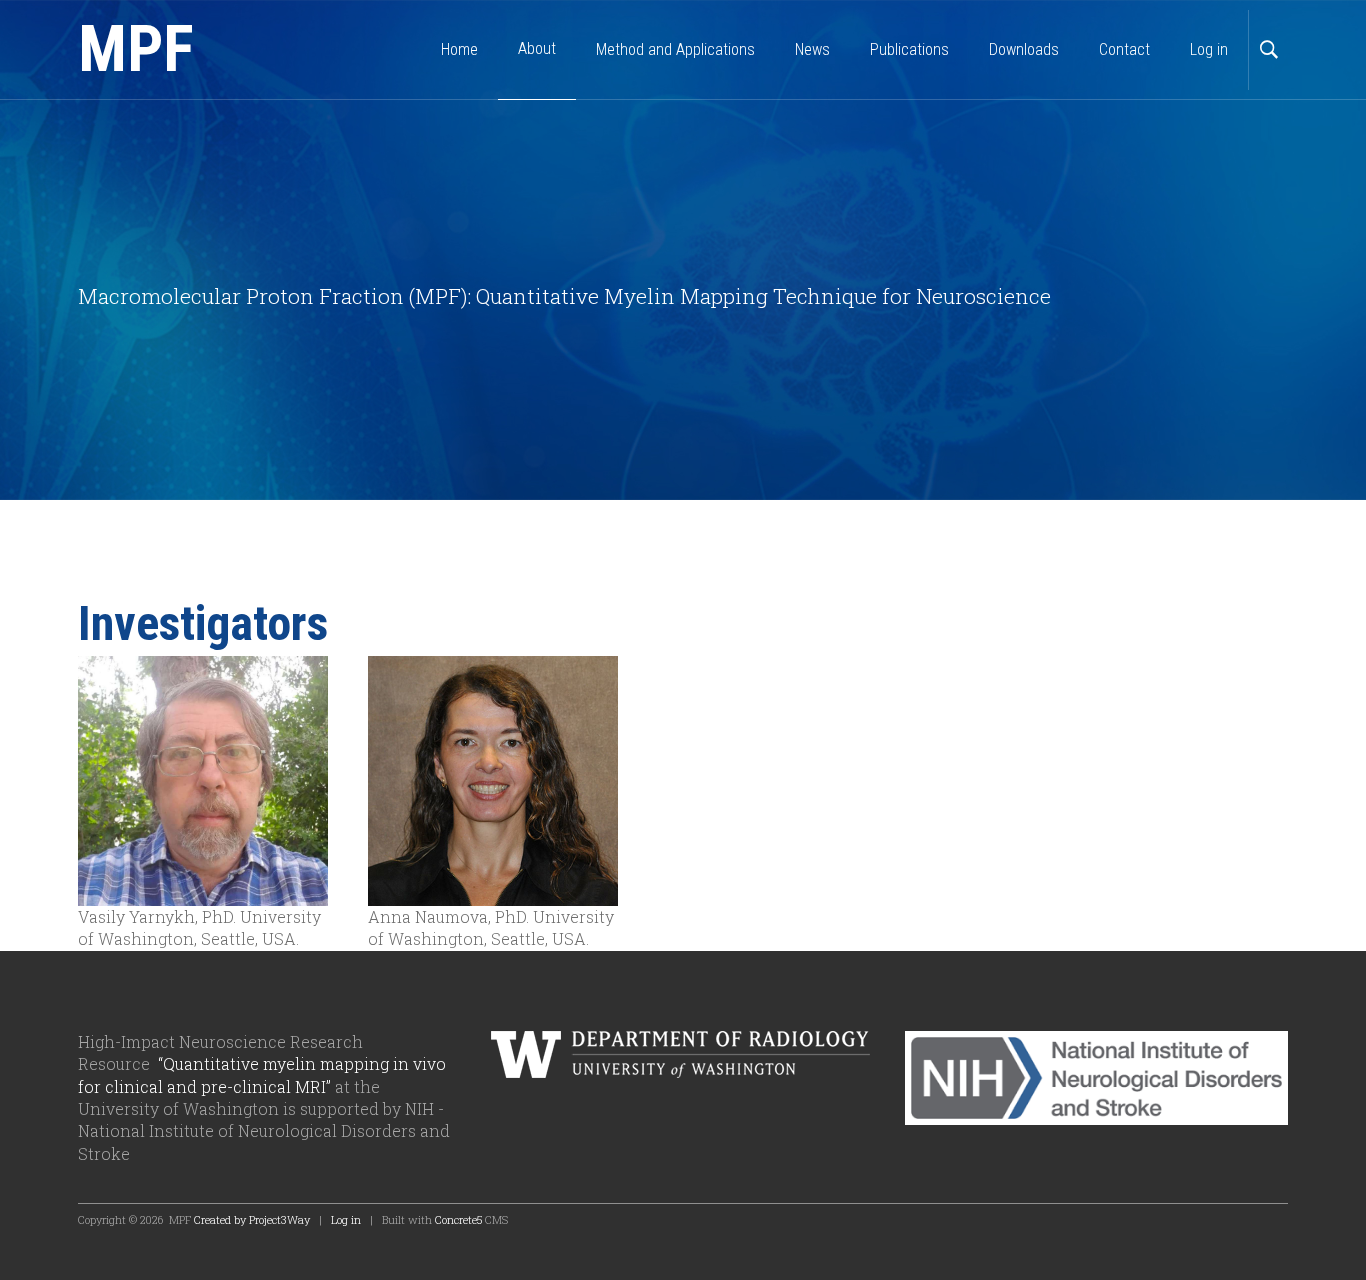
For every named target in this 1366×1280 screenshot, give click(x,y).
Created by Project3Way (252, 1219)
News (812, 49)
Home (459, 49)
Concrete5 (458, 1219)
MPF (136, 49)
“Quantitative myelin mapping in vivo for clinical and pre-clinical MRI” (262, 1074)
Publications (909, 49)
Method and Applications (675, 49)
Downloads (1024, 49)
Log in (1209, 49)
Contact (1124, 49)
